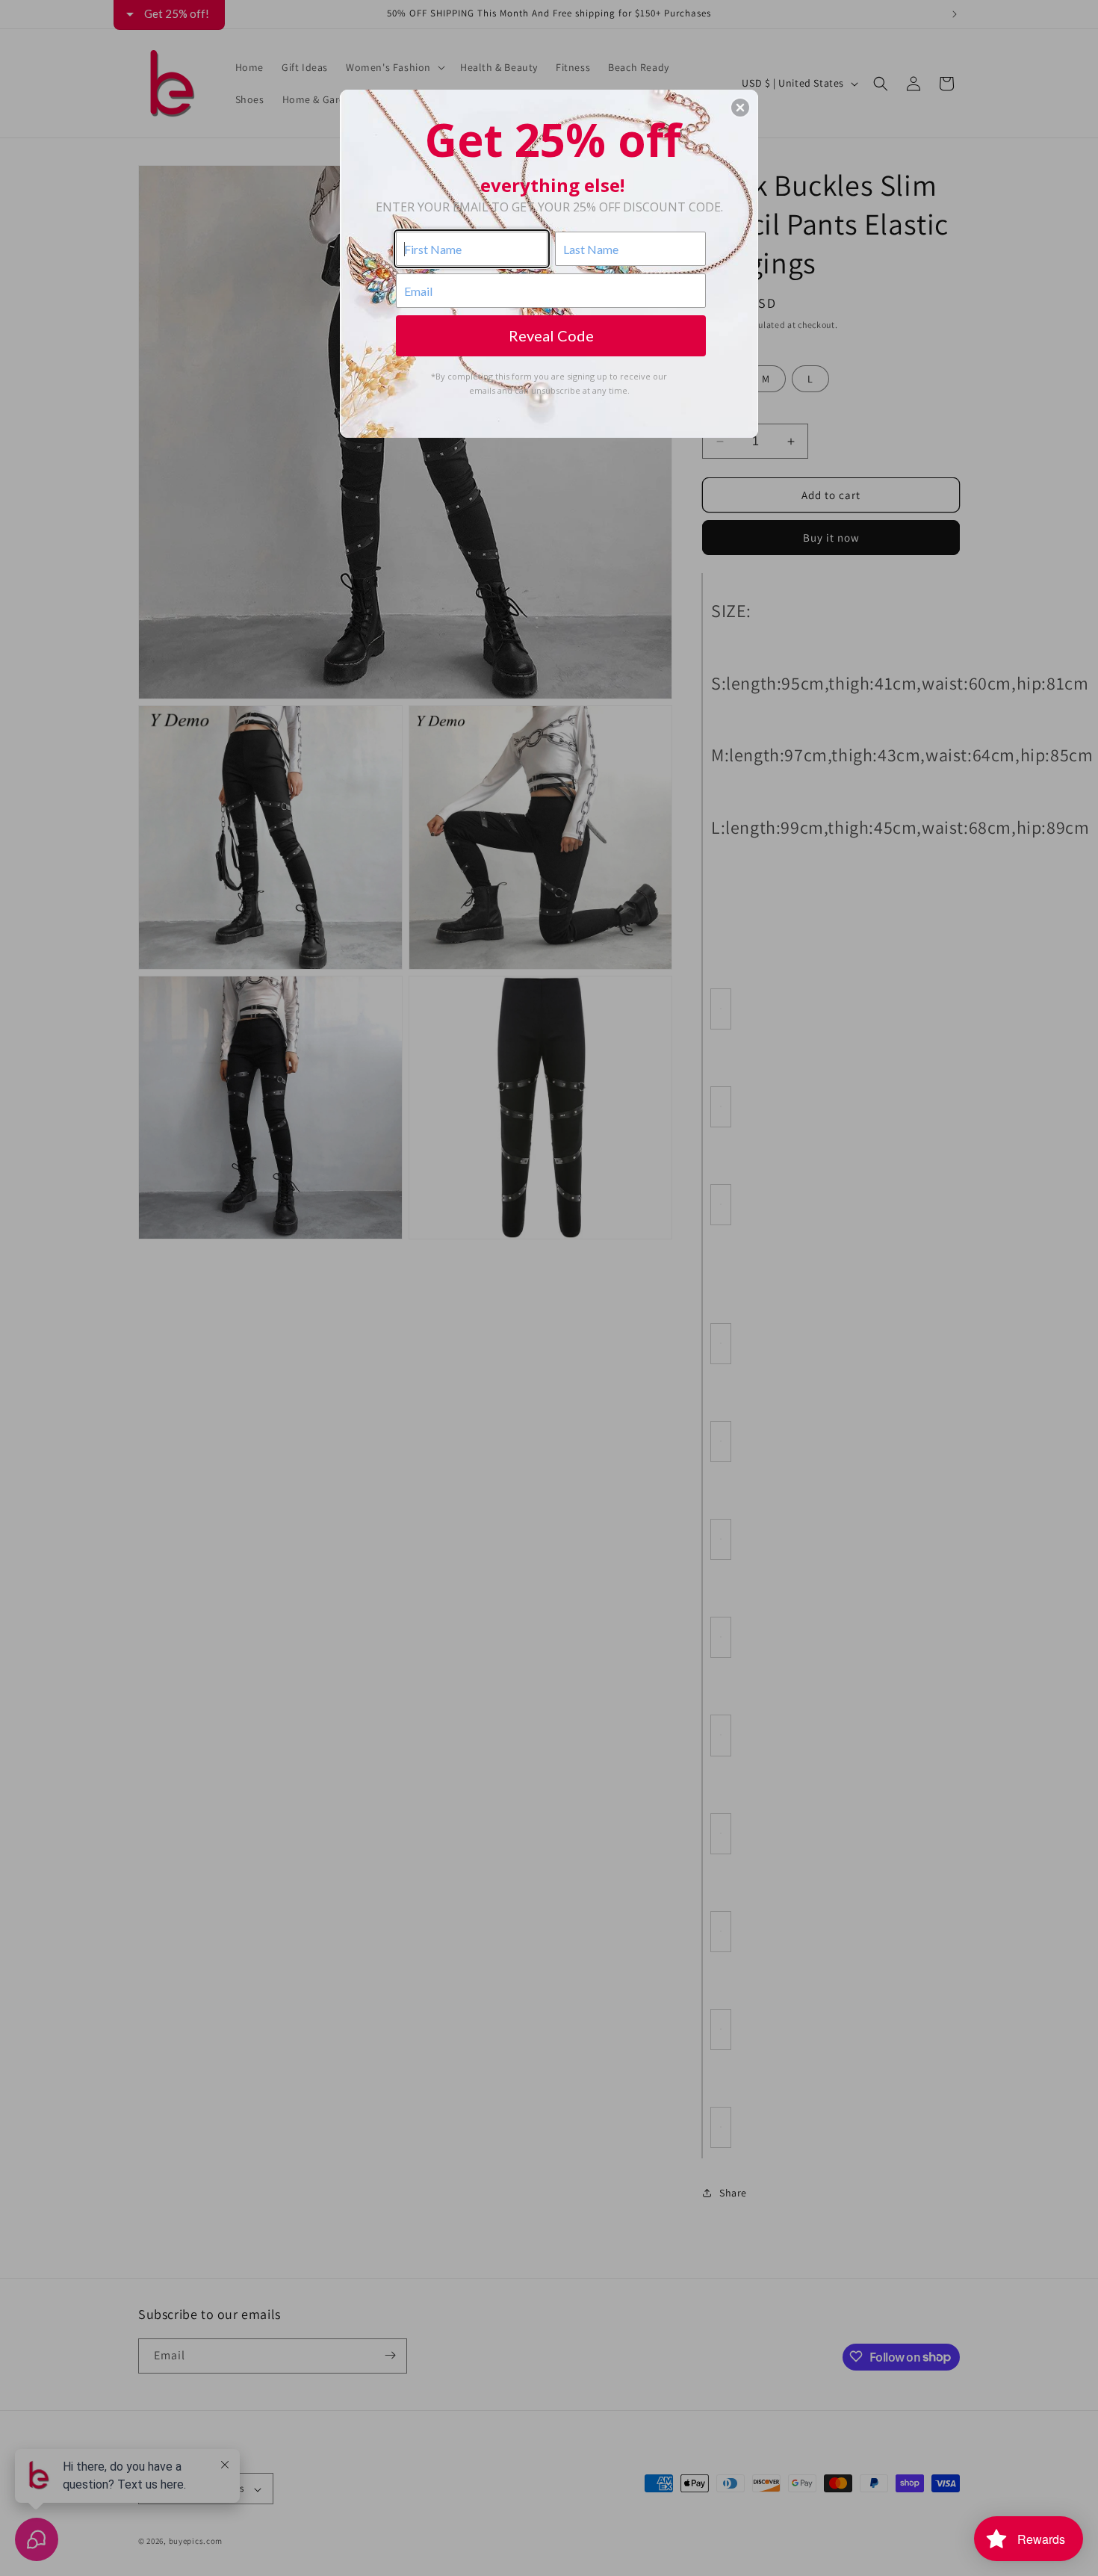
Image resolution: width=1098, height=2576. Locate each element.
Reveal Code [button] (551, 335)
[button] (740, 108)
